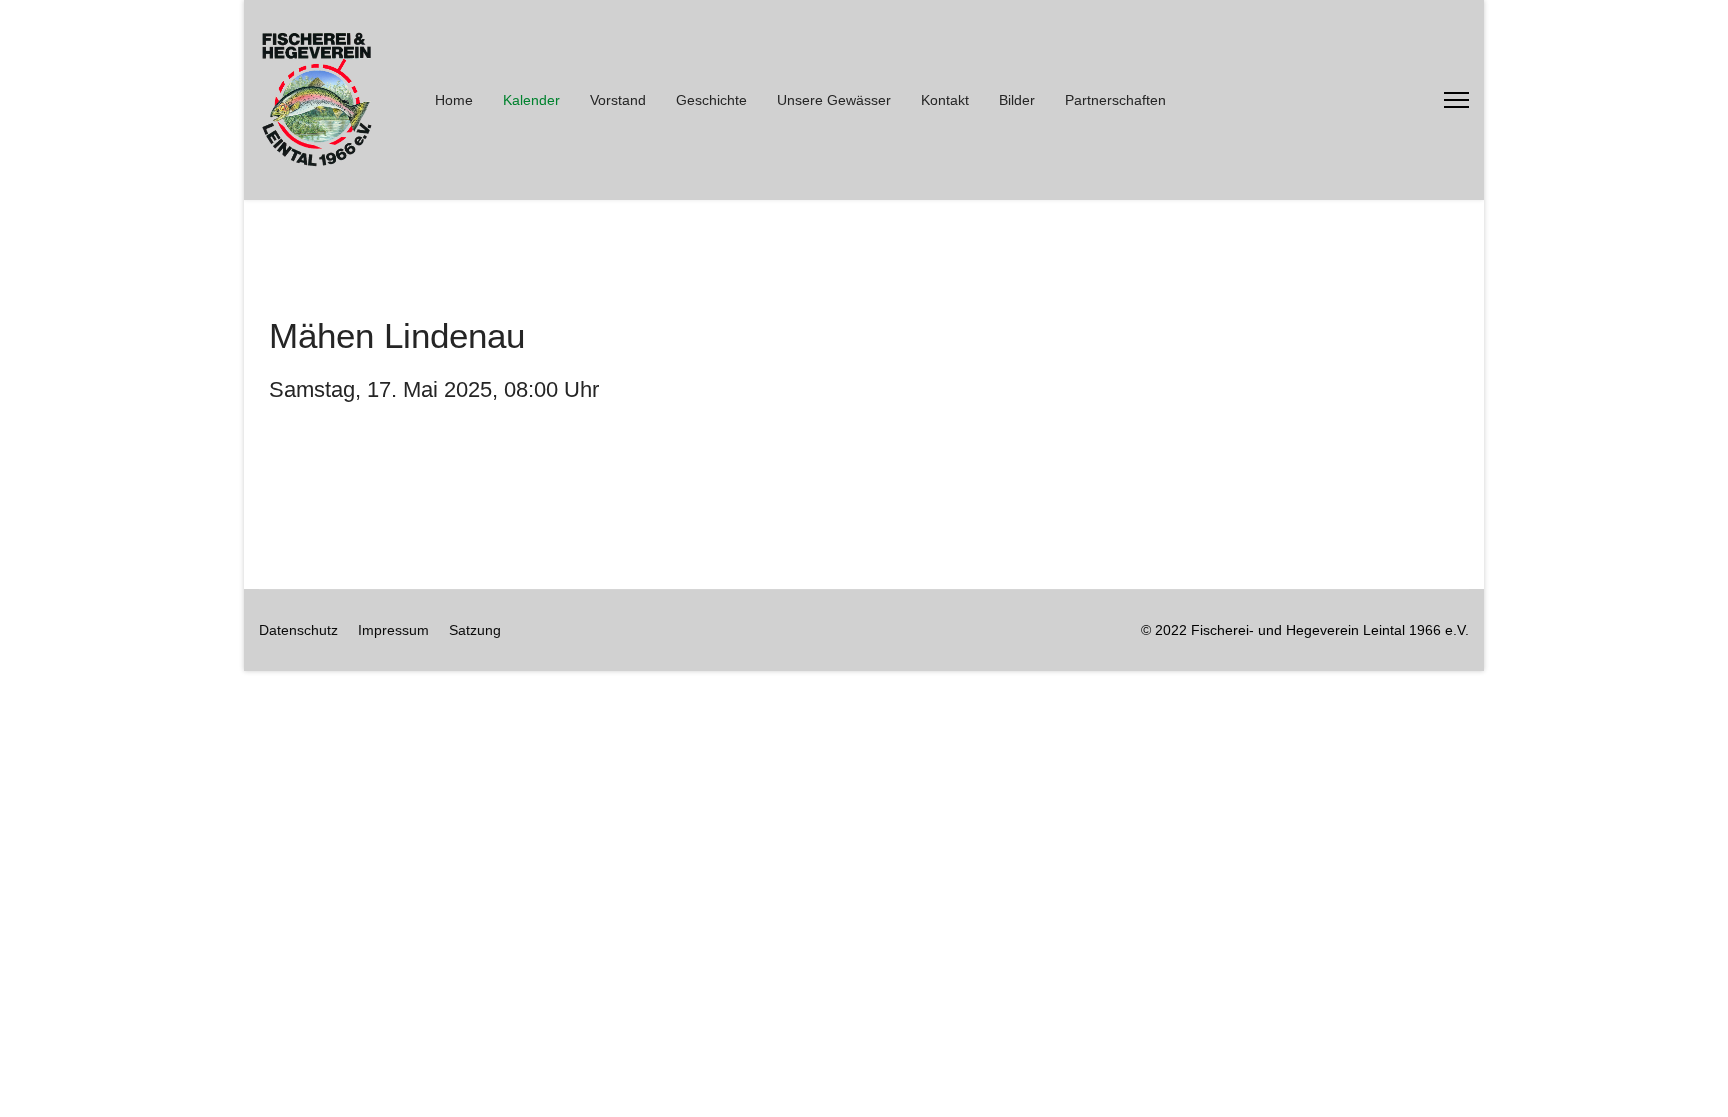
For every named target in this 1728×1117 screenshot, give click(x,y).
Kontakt (945, 100)
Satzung (475, 630)
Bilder (1017, 100)
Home (454, 100)
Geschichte (711, 100)
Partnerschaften (1115, 100)
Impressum (393, 630)
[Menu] (1456, 100)
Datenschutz (298, 630)
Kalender (531, 100)
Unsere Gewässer (834, 100)
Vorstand (618, 100)
